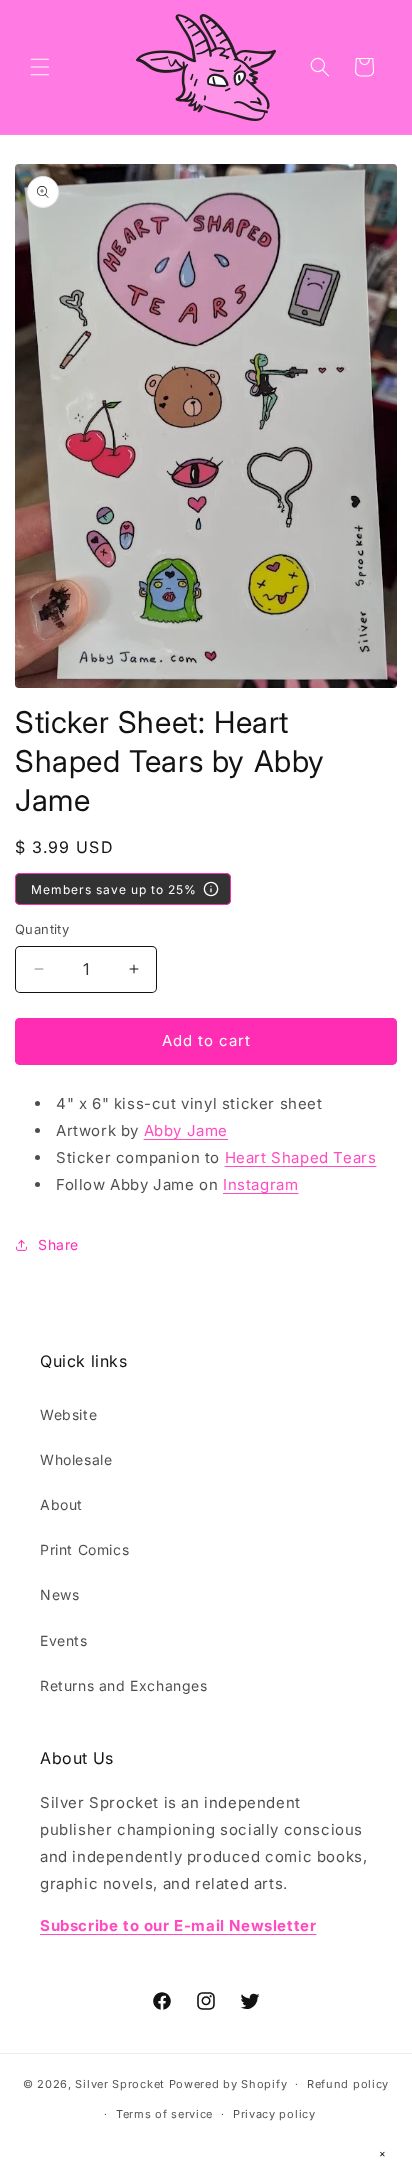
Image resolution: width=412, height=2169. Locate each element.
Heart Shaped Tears (301, 1157)
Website (68, 1414)
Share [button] (58, 1244)
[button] (40, 67)
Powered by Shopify (228, 2084)
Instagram (260, 1184)
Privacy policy (274, 2114)
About (61, 1504)
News (59, 1594)
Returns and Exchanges (124, 1685)
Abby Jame (186, 1130)
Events (64, 1640)
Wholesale (76, 1459)
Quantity (42, 929)
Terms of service (164, 2114)
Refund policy (348, 2084)
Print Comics (84, 1549)
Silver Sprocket (120, 2084)
